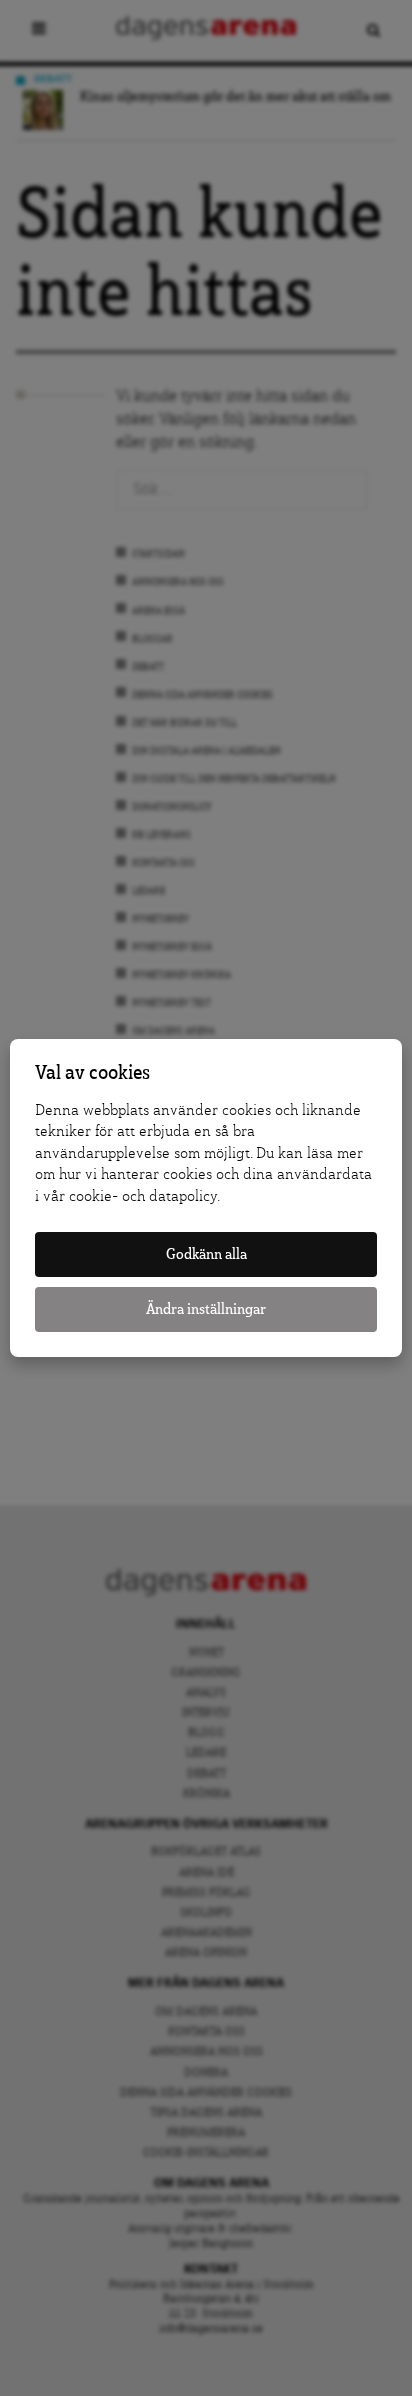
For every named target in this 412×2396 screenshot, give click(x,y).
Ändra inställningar (206, 1309)
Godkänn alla (206, 1254)
